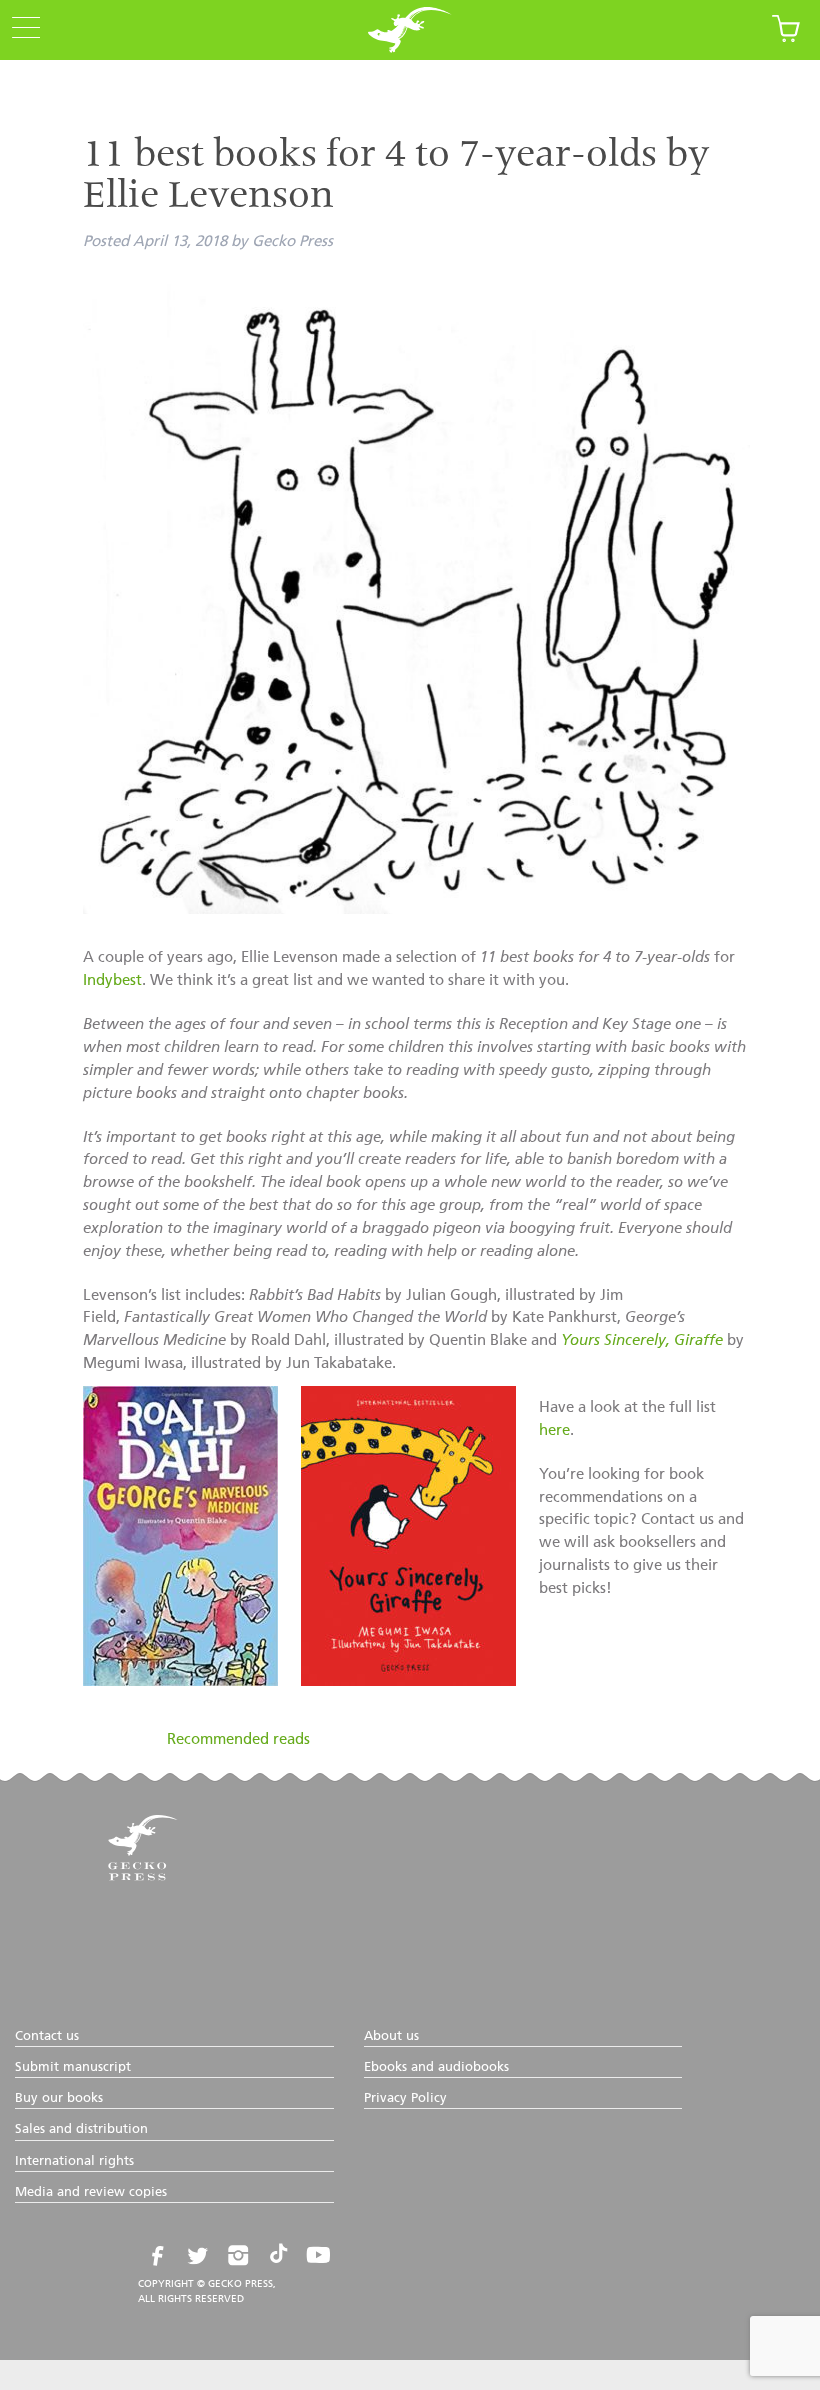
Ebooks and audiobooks (436, 2067)
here (554, 1430)
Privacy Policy (405, 2098)
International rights (74, 2161)
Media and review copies (91, 2192)
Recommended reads (238, 1739)
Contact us (47, 2036)
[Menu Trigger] (20, 29)
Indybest (112, 980)
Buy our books (59, 2098)
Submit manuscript (73, 2067)
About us (391, 2036)
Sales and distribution (81, 2129)
